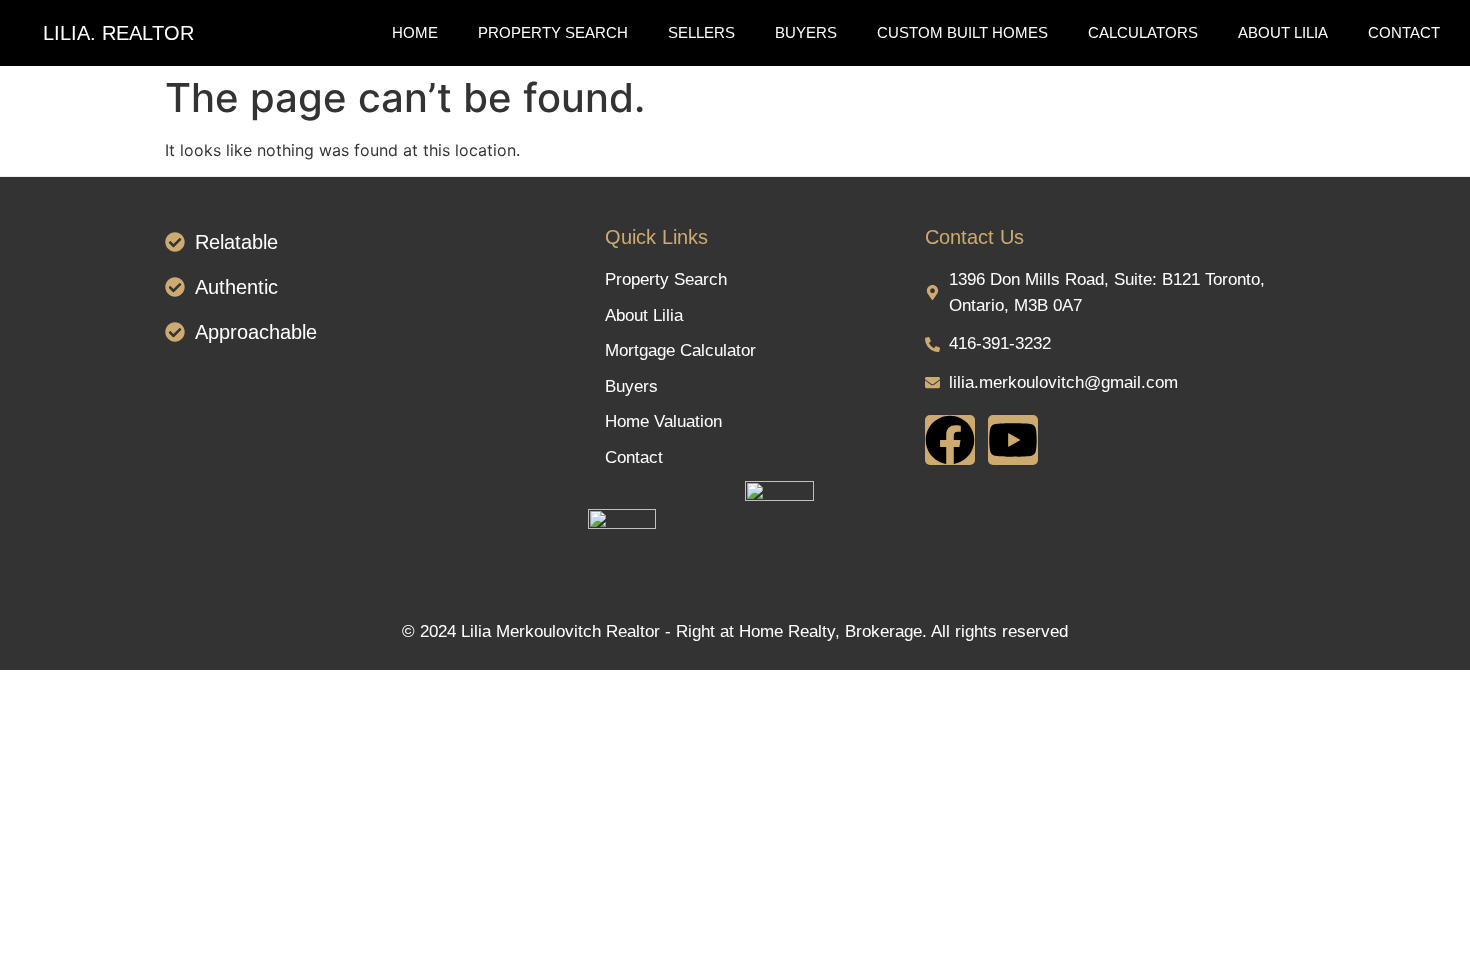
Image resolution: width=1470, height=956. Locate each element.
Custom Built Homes (962, 32)
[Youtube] (1013, 440)
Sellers (701, 32)
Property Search (553, 32)
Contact (1404, 32)
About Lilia (1283, 32)
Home (415, 32)
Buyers (806, 32)
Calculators (1143, 32)
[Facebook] (950, 440)
